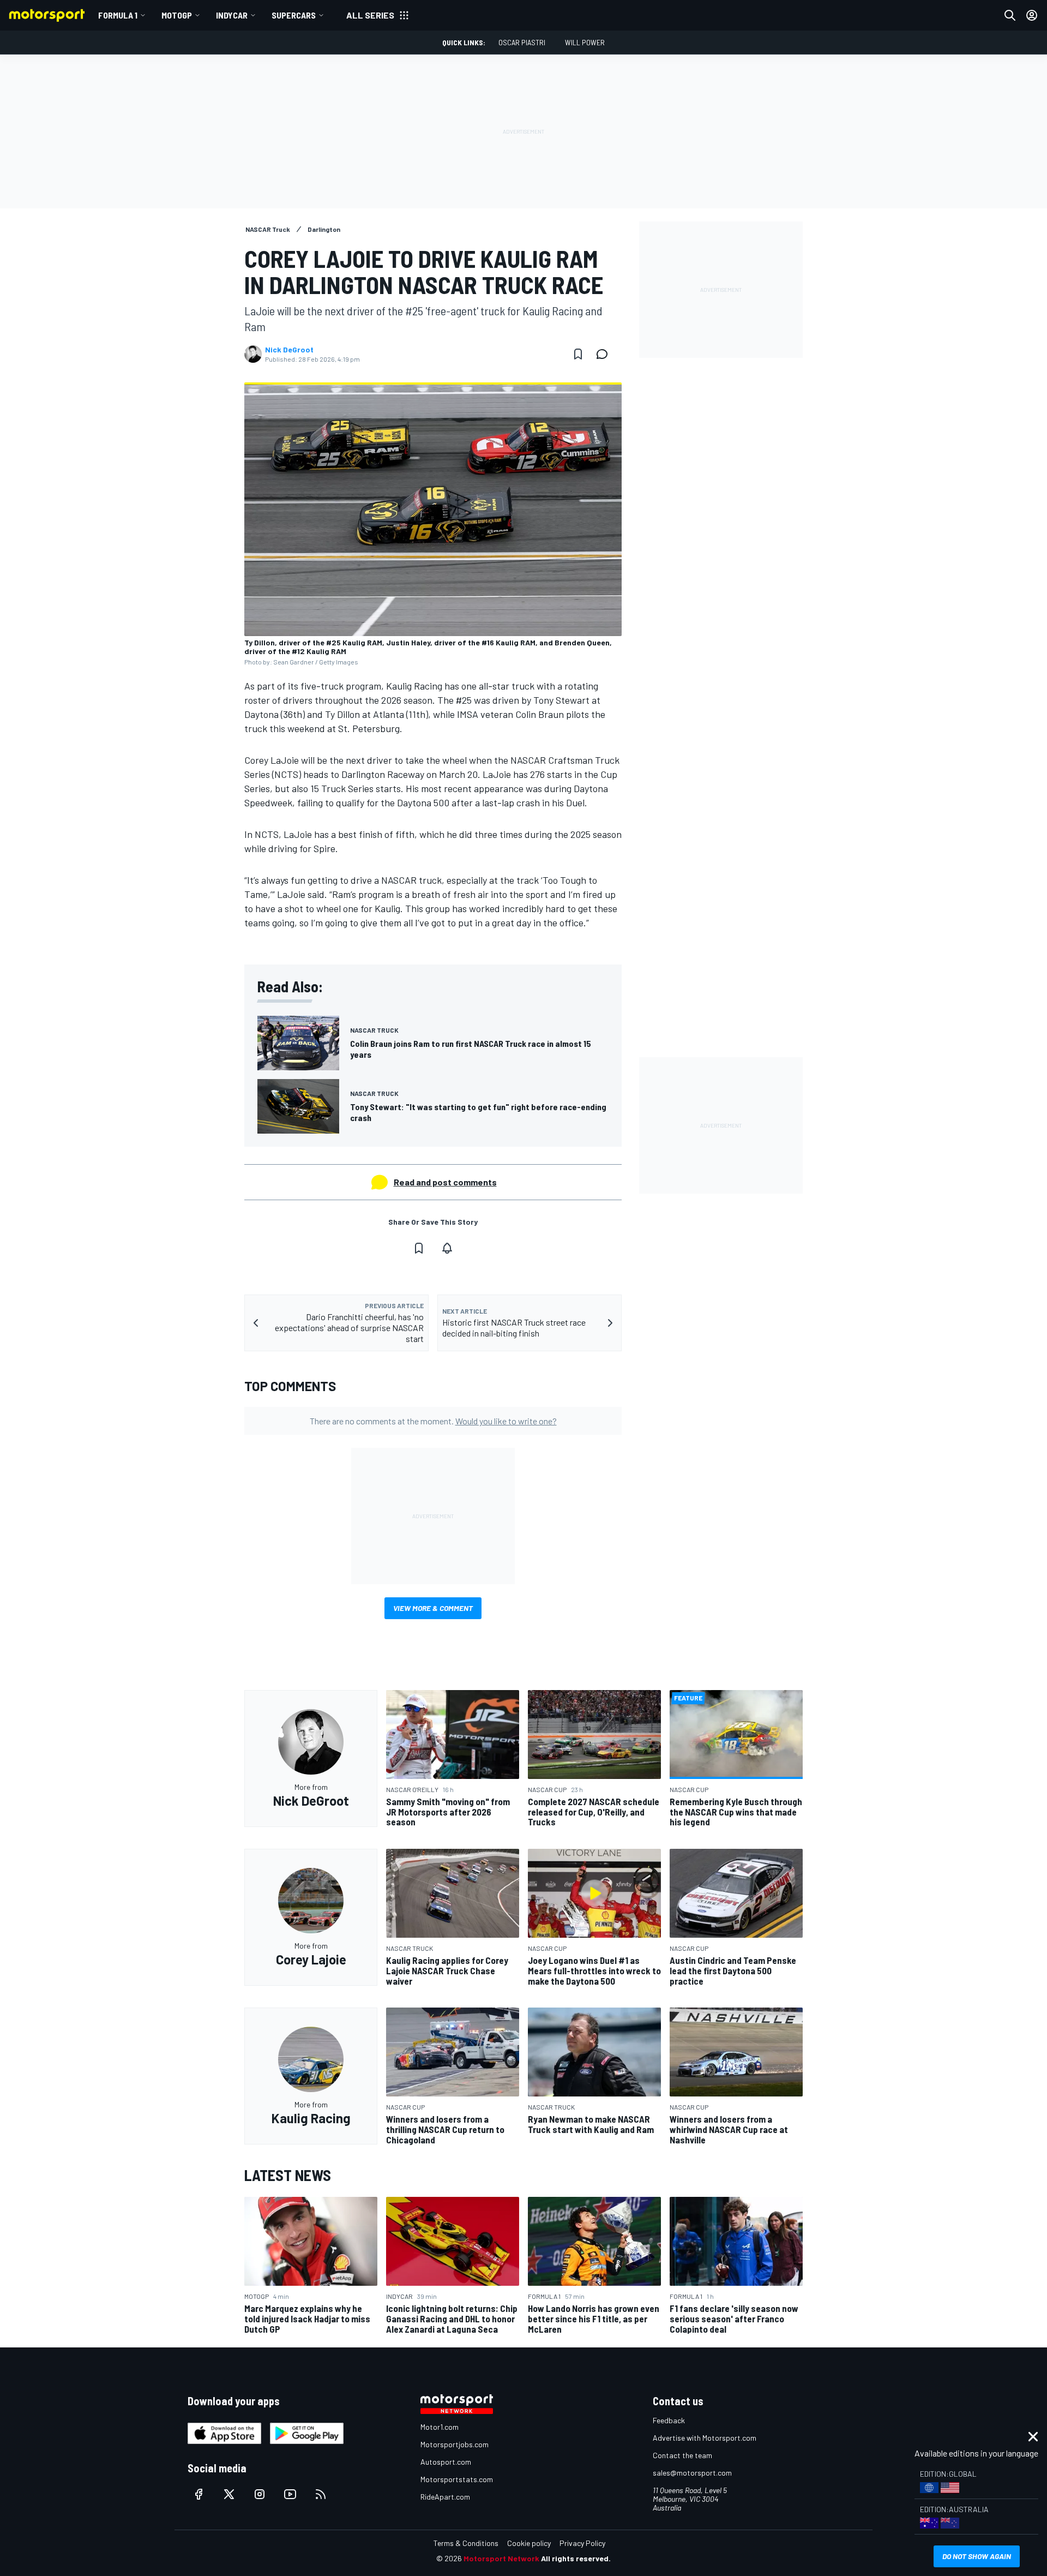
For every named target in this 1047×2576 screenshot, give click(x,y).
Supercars (294, 15)
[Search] (1010, 15)
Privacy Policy (582, 2543)
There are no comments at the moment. (433, 1421)
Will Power (585, 42)
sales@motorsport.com (692, 2473)
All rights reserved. (576, 2558)
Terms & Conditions (466, 2543)
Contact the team (682, 2455)
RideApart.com (445, 2497)
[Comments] (605, 354)
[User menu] (1032, 15)
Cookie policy (529, 2543)
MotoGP (177, 15)
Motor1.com (440, 2427)
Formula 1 (118, 15)
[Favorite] (578, 354)
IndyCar (232, 15)
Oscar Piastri (522, 42)
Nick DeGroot (289, 350)
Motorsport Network (501, 2558)
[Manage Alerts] (447, 1248)
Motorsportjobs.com (455, 2444)
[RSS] (321, 2494)
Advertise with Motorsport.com (705, 2438)
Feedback (669, 2420)
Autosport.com (446, 2462)
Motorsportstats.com (457, 2479)
